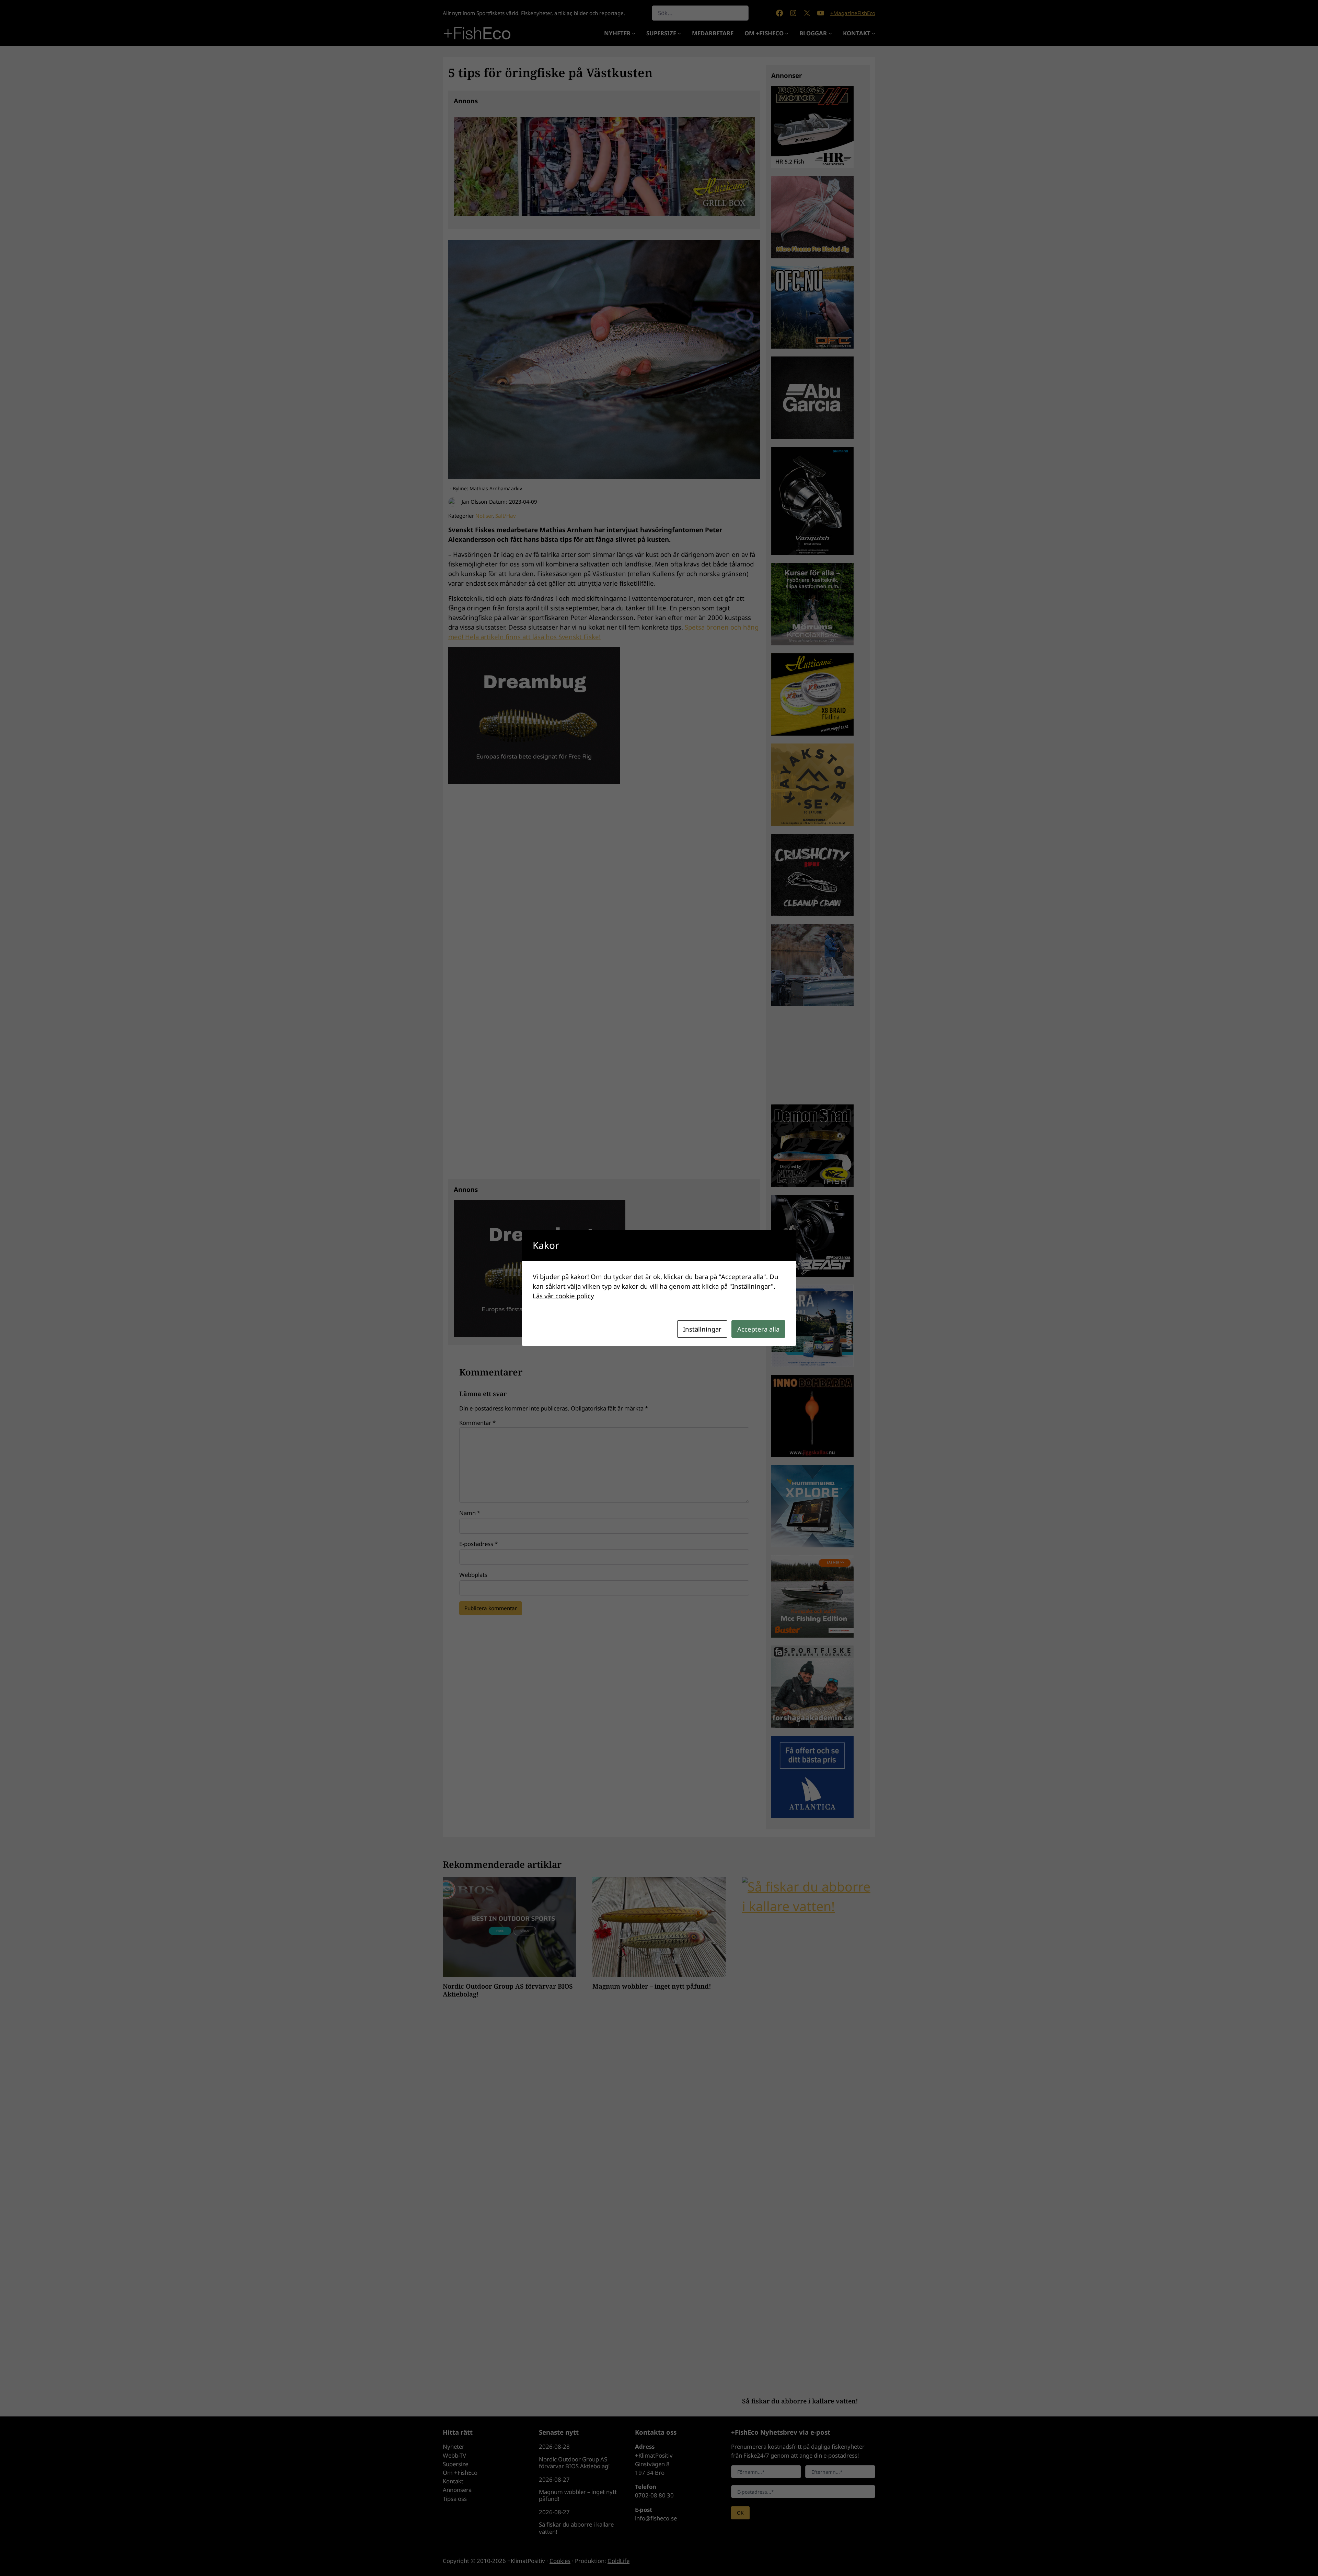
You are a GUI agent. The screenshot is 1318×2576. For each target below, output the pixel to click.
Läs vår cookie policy (563, 1296)
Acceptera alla (758, 1329)
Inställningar (702, 1329)
